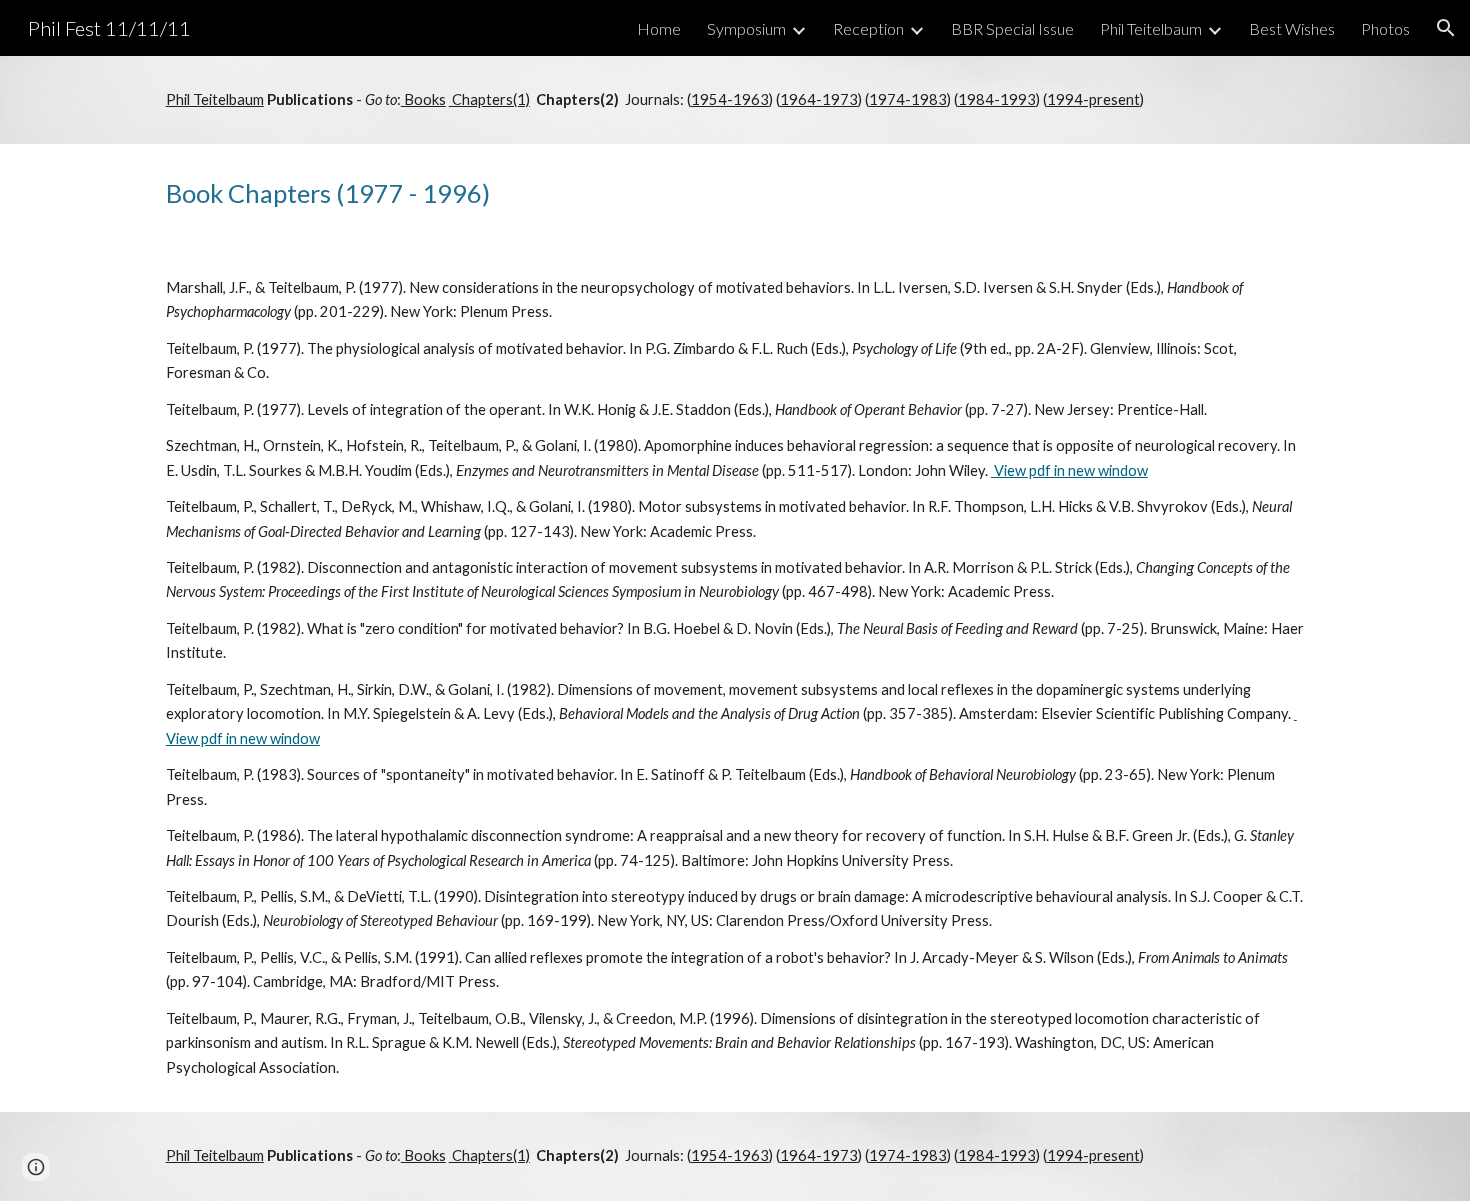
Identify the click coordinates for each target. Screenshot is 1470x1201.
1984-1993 (997, 99)
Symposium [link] (746, 28)
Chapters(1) (489, 99)
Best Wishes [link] (1292, 28)
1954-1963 (730, 99)
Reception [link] (868, 28)
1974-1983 (908, 99)
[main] (735, 100)
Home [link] (659, 28)
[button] (1446, 28)
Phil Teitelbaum (215, 99)
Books (423, 99)
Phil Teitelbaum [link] (1151, 28)
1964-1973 (819, 99)
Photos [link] (1385, 28)
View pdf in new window (1069, 470)
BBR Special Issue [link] (1012, 28)
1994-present (1093, 99)
